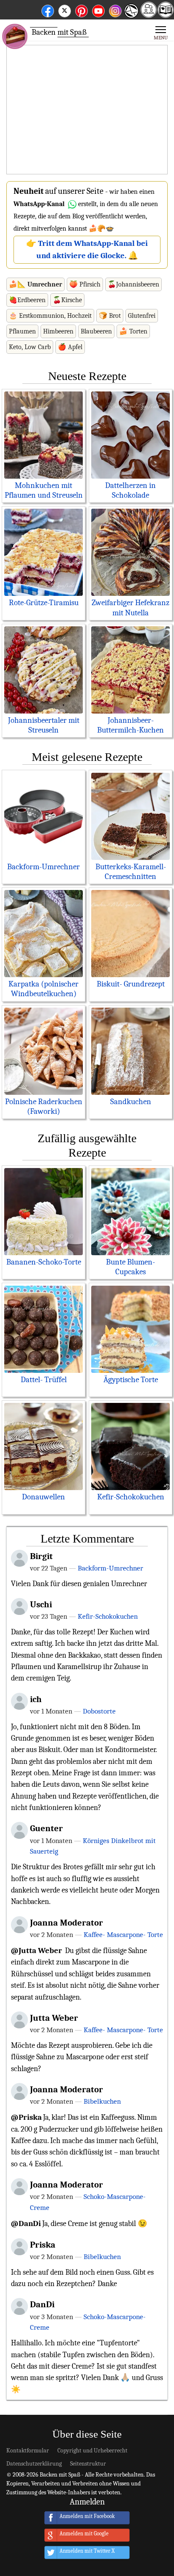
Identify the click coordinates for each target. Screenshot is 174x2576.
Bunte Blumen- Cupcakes (130, 1267)
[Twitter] (65, 10)
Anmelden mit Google (84, 2534)
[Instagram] (115, 10)
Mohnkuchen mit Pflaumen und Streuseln (44, 490)
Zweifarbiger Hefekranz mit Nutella (130, 607)
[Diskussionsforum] (149, 15)
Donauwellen (43, 1497)
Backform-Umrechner (43, 867)
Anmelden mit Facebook (87, 2517)
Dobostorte (99, 1711)
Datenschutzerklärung (34, 2464)
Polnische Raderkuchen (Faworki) (44, 1106)
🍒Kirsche (67, 300)
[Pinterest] (82, 10)
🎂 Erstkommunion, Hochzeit (50, 316)
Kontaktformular (28, 2451)
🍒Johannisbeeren (133, 284)
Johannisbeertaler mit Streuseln (44, 725)
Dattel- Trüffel (44, 1380)
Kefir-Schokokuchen (131, 1497)
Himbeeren (58, 331)
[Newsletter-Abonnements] (131, 17)
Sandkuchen (131, 1102)
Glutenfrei (142, 316)
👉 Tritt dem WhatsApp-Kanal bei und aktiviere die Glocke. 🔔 (87, 249)
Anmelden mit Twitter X (87, 2551)
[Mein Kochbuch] (166, 15)
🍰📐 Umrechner (35, 284)
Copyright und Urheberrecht (92, 2451)
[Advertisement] (87, 110)
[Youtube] (98, 10)
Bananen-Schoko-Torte (44, 1262)
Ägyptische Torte (131, 1380)
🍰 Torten (133, 331)
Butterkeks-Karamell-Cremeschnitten (131, 872)
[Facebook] (48, 10)
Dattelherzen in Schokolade (130, 490)
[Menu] (161, 32)
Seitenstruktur (88, 2464)
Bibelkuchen (102, 2101)
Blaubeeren (96, 331)
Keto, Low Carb (30, 347)
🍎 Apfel (70, 347)
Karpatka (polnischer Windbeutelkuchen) (43, 989)
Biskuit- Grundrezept (131, 984)
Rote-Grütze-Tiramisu (44, 603)
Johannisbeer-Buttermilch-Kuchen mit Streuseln (130, 730)
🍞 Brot (110, 316)
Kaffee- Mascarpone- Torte (123, 1934)
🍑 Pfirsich (85, 284)
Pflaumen (22, 331)
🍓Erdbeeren (27, 300)
